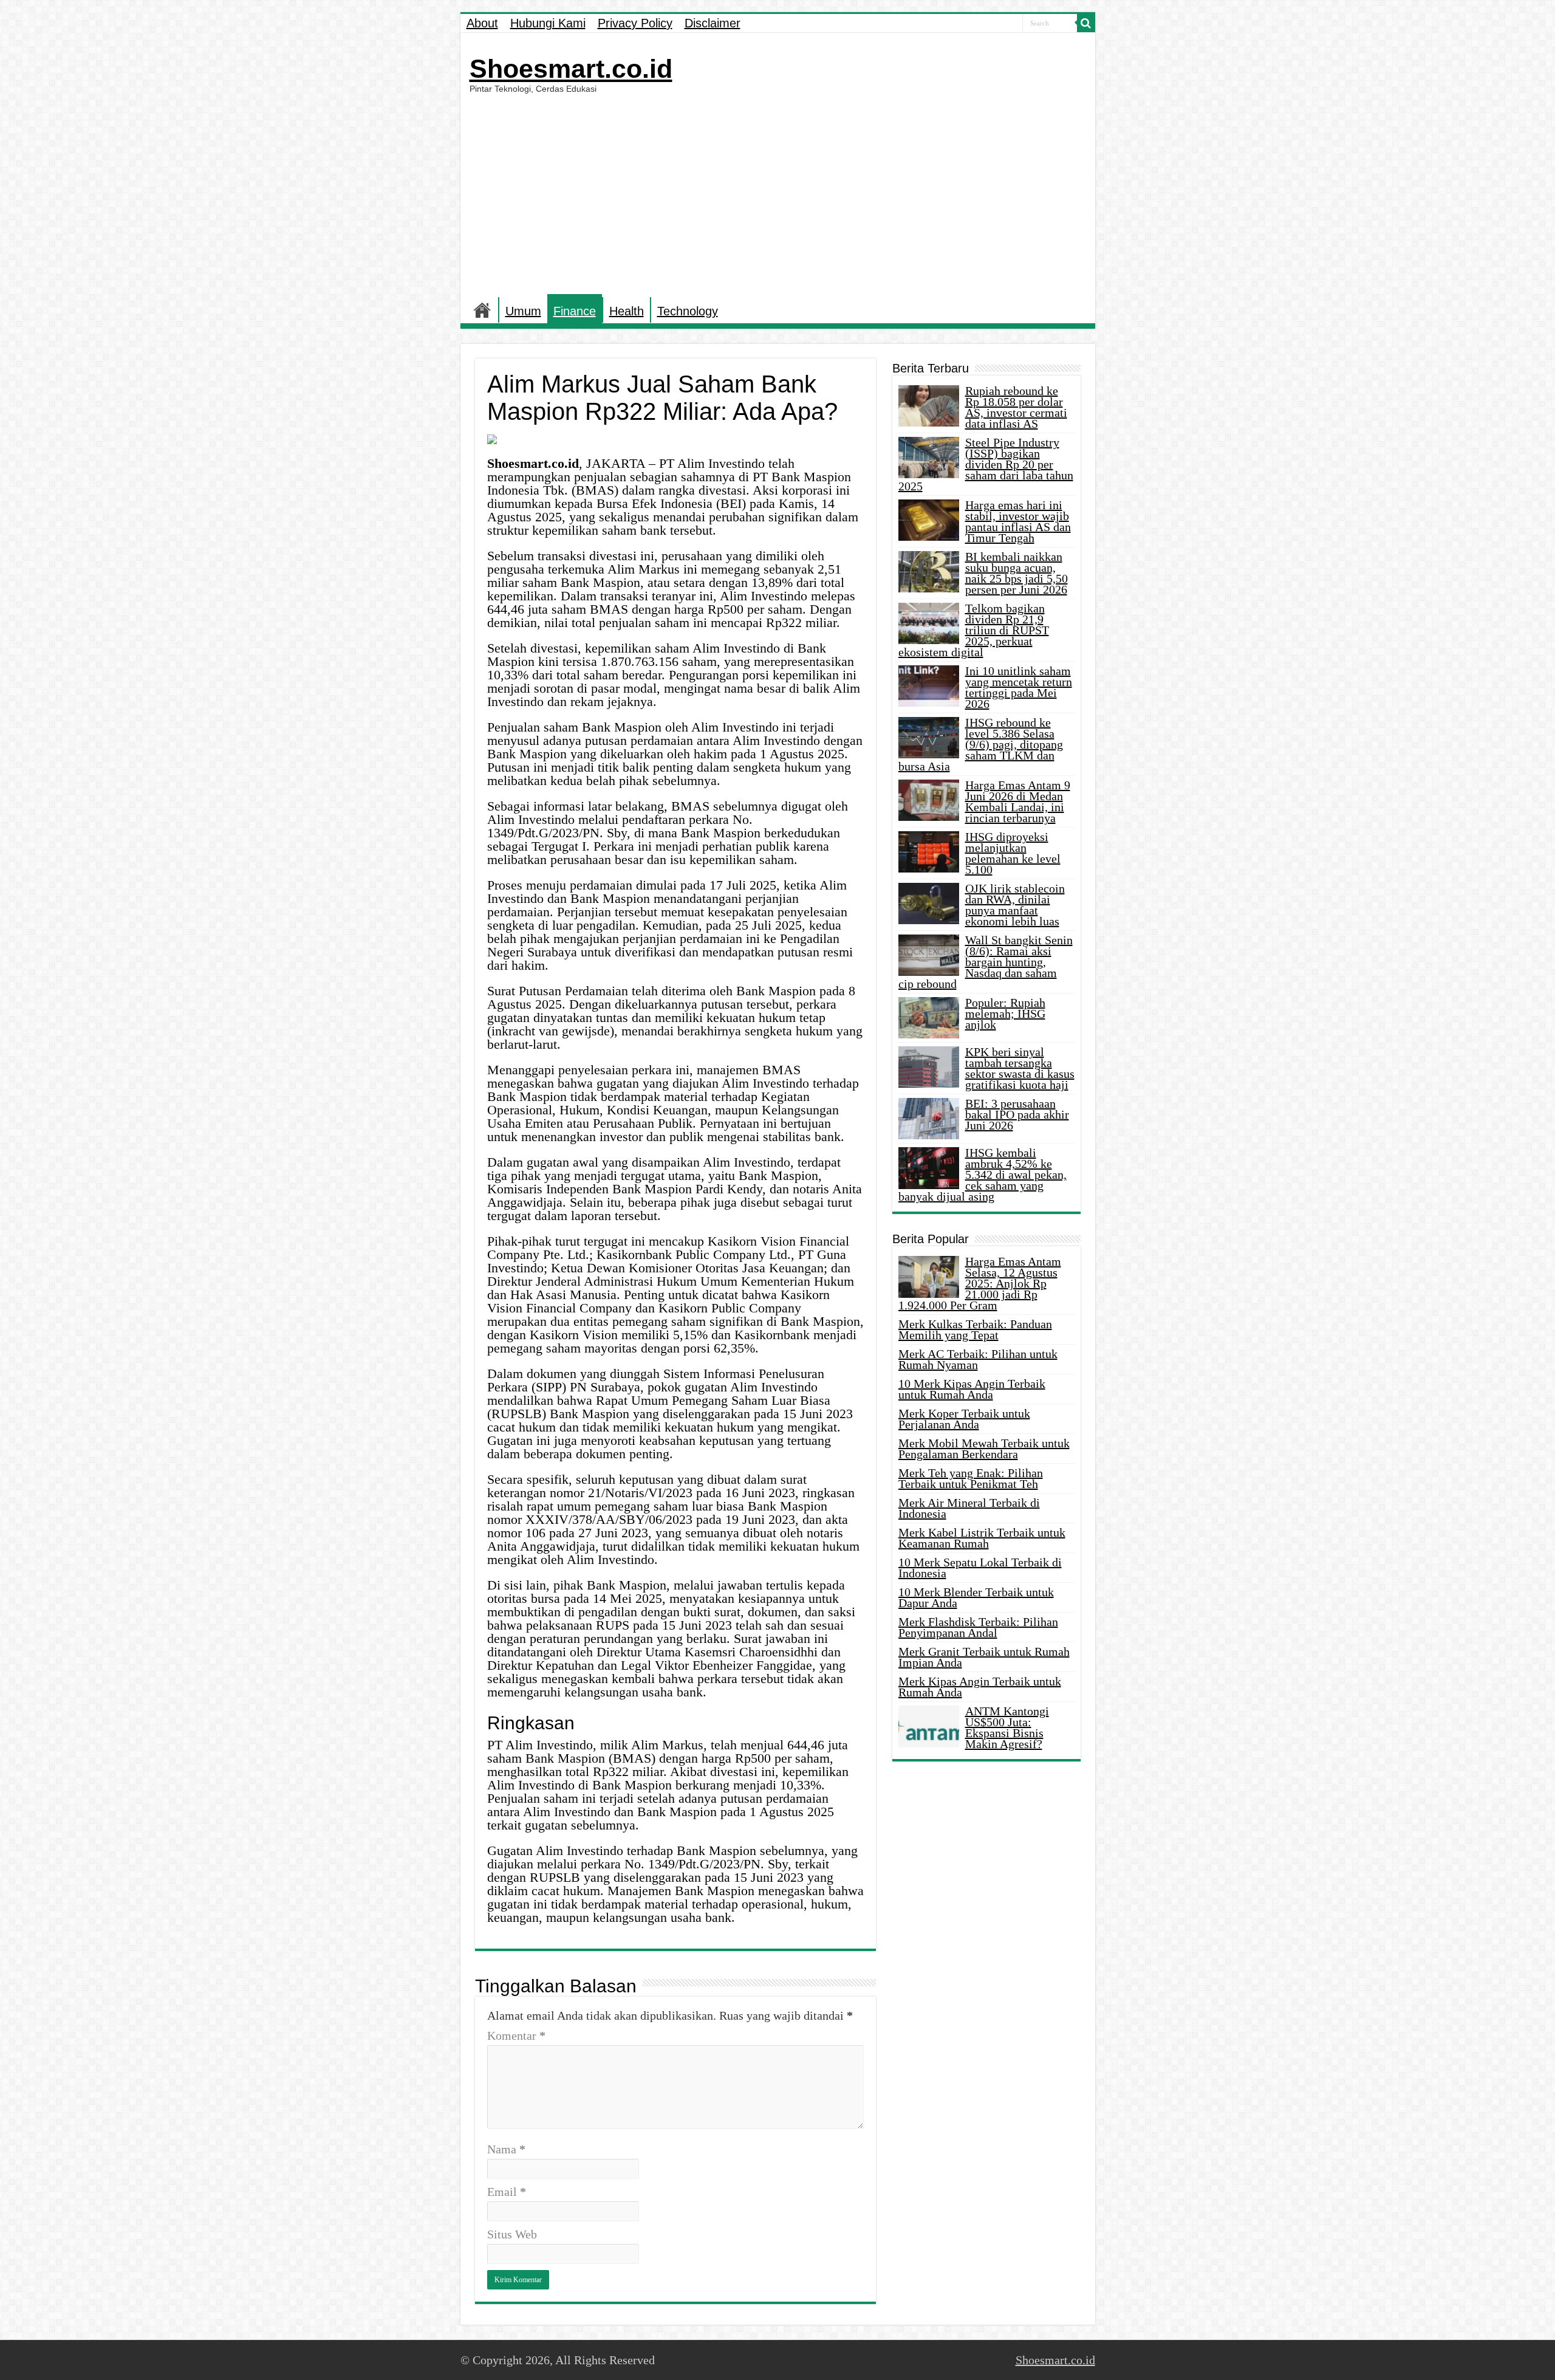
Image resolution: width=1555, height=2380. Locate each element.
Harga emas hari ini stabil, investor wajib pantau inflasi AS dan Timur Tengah (1018, 521)
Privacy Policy (635, 23)
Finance (575, 311)
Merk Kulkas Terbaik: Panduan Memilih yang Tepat (975, 1329)
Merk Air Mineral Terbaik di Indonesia (969, 1508)
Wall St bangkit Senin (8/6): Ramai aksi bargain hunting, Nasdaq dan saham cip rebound (986, 962)
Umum (523, 311)
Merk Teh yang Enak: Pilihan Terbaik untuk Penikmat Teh (971, 1478)
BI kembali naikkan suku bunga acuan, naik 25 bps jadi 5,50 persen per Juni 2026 (1017, 573)
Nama (506, 2149)
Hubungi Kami (548, 23)
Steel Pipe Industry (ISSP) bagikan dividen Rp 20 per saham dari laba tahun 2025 (986, 464)
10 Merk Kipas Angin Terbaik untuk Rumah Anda (972, 1389)
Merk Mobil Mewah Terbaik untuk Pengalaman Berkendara (984, 1449)
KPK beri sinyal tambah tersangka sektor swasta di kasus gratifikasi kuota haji (1020, 1068)
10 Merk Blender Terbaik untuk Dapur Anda (976, 1597)
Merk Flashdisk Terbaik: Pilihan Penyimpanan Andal (978, 1627)
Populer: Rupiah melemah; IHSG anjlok (1005, 1013)
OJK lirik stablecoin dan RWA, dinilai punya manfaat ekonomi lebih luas (1015, 905)
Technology (688, 311)
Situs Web (512, 2234)
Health (627, 311)
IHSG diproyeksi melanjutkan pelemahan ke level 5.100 (1013, 853)
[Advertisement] (778, 194)
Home (482, 310)
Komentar (516, 2035)
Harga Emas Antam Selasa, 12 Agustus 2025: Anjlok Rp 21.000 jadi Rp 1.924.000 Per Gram (980, 1283)
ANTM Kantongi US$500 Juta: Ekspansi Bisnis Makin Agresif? (1007, 1727)
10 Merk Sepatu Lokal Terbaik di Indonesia (980, 1568)
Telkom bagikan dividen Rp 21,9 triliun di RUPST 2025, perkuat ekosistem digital (974, 630)
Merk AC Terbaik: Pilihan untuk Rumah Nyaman (978, 1359)
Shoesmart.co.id (571, 69)
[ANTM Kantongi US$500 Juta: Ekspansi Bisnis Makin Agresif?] (929, 1726)
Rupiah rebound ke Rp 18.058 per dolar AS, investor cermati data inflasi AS (1016, 407)
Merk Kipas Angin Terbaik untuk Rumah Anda (980, 1687)
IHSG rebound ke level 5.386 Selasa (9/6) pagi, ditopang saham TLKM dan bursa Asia (981, 744)
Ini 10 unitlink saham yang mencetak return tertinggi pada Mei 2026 (1019, 687)
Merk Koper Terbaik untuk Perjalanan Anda (964, 1419)
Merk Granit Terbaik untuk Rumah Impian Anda (984, 1657)
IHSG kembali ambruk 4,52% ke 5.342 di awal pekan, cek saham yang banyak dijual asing (983, 1175)
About (482, 23)
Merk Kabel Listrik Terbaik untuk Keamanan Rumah (982, 1538)
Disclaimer (713, 23)
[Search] (1086, 23)
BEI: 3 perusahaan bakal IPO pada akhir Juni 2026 (1017, 1114)
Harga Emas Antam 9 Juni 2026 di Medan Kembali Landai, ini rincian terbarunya (1018, 801)
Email (507, 2192)
